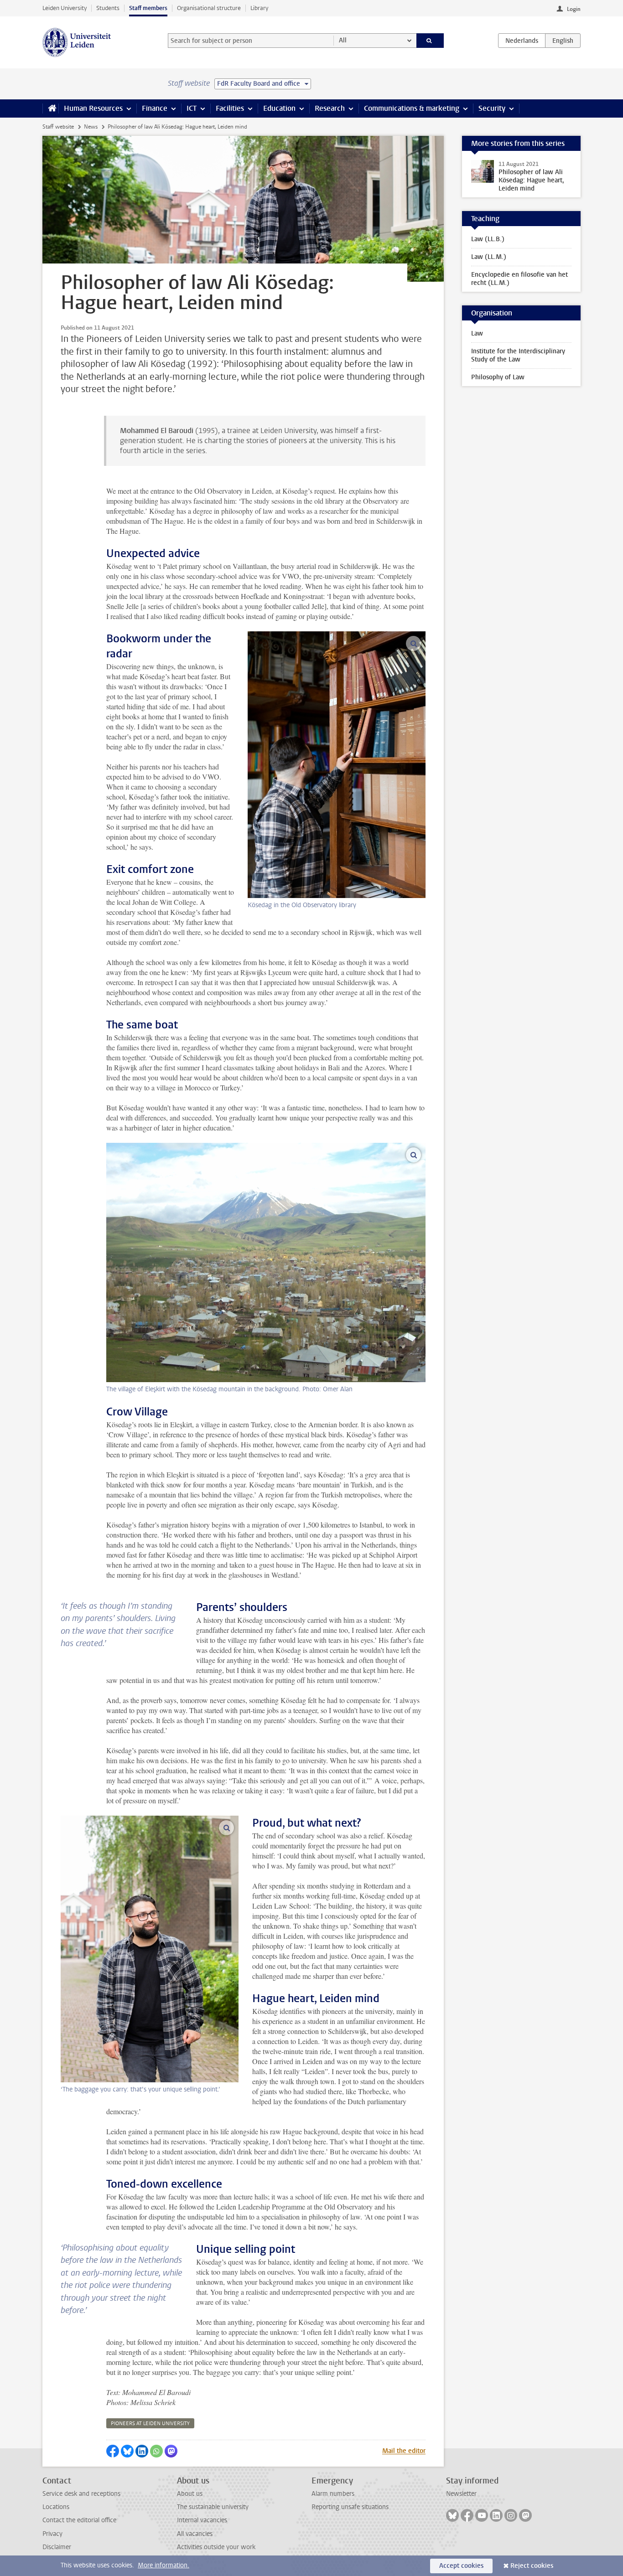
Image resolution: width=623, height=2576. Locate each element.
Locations (56, 2507)
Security (492, 108)
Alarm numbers (333, 2494)
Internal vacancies (202, 2520)
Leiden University (65, 8)
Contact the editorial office (79, 2520)
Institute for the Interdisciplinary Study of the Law (518, 355)
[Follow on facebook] (467, 2515)
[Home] (50, 108)
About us (190, 2494)
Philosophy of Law (498, 377)
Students (108, 8)
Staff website (58, 127)
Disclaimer (57, 2547)
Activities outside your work (216, 2547)
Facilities (230, 108)
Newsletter (461, 2494)
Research (330, 108)
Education (279, 108)
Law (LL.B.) (488, 239)
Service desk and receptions (81, 2494)
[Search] (430, 41)
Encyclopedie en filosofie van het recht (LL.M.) (519, 279)
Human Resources (93, 108)
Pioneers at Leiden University (150, 2424)
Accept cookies (461, 2566)
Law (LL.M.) (489, 257)
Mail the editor (404, 2451)
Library (259, 8)
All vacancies (195, 2534)
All (343, 40)
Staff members (148, 8)
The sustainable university (213, 2507)
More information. (164, 2565)
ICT (192, 108)
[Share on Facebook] (113, 2451)
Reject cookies (532, 2566)
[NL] (522, 41)
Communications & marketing (412, 108)
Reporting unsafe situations (350, 2507)
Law (477, 333)
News (91, 127)
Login (574, 9)
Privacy (52, 2534)
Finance (155, 108)
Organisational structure (209, 8)
